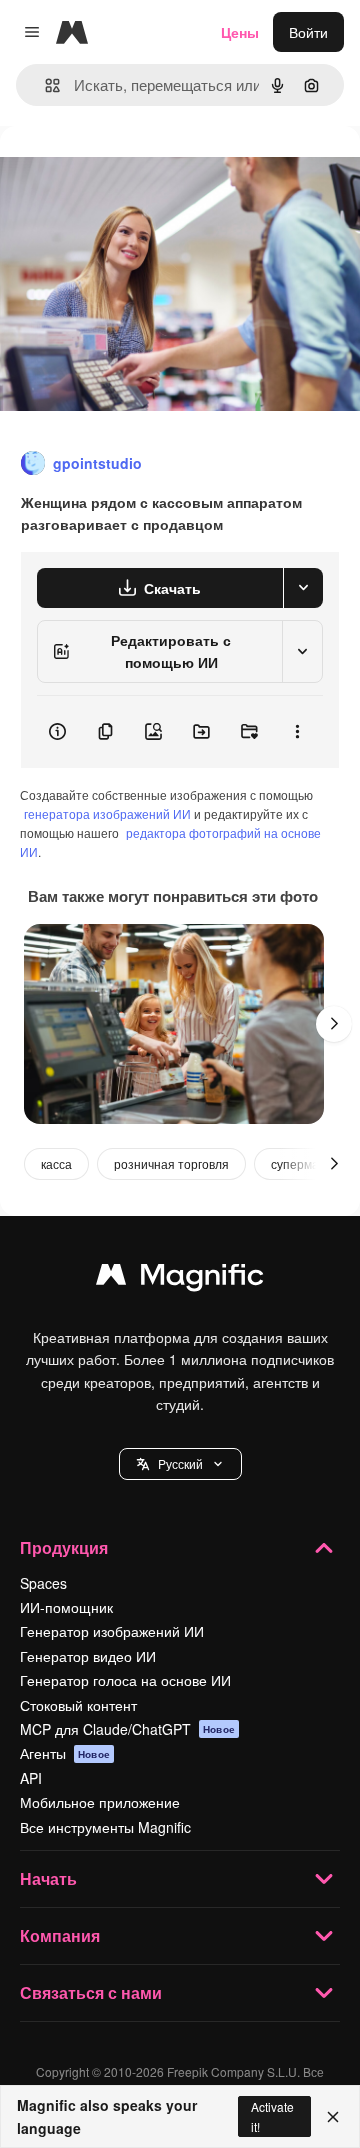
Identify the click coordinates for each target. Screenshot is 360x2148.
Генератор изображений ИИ (112, 1631)
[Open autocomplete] (44, 85)
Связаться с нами (91, 1992)
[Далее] (334, 1024)
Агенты (65, 1753)
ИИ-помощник (66, 1607)
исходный (134, 171)
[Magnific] (180, 1279)
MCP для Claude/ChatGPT (127, 1729)
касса (56, 1163)
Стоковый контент (78, 1705)
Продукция (64, 1547)
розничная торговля (171, 1163)
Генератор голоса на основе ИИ (125, 1680)
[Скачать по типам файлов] (303, 588)
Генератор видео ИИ (88, 1656)
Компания (60, 1935)
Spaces (43, 1583)
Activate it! (272, 2116)
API (31, 1778)
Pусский (180, 1463)
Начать (48, 1878)
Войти (308, 32)
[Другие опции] (297, 732)
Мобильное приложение (100, 1802)
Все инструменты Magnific (105, 1827)
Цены (240, 32)
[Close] (333, 2117)
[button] (180, 1464)
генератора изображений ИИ (107, 813)
